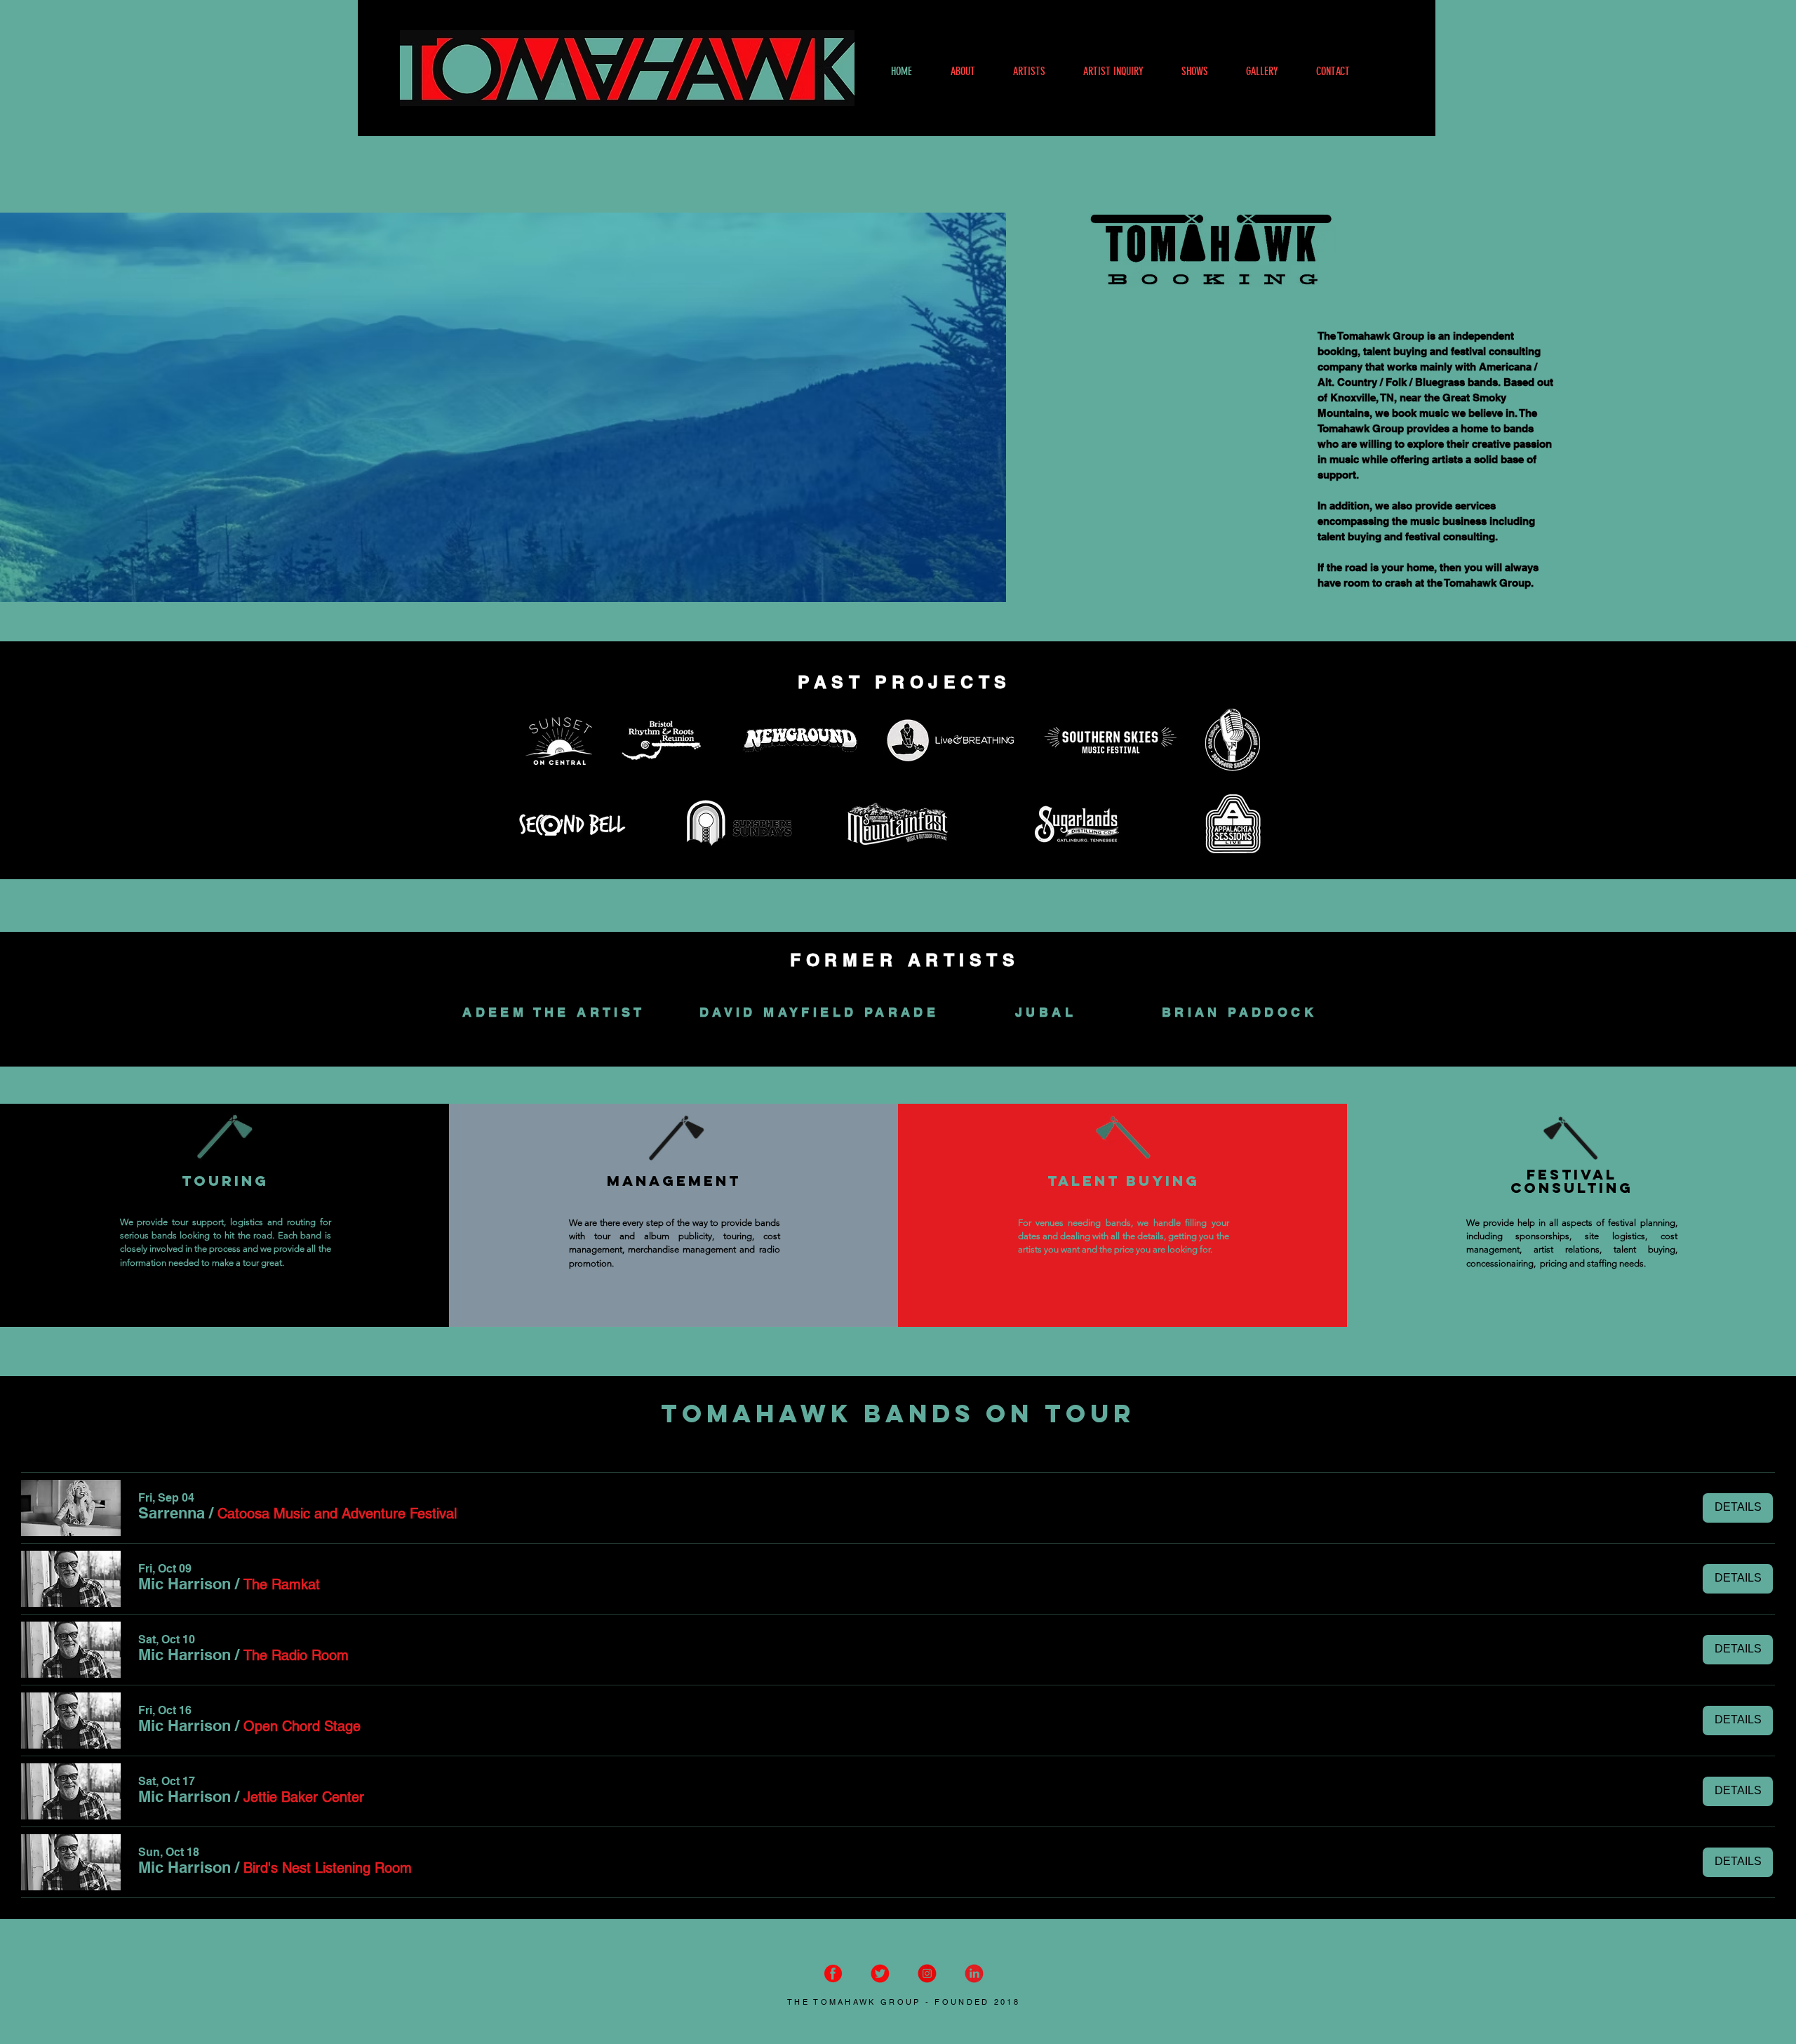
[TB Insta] (927, 1973)
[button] (172, 1513)
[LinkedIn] (974, 1973)
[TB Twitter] (880, 1973)
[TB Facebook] (833, 1973)
